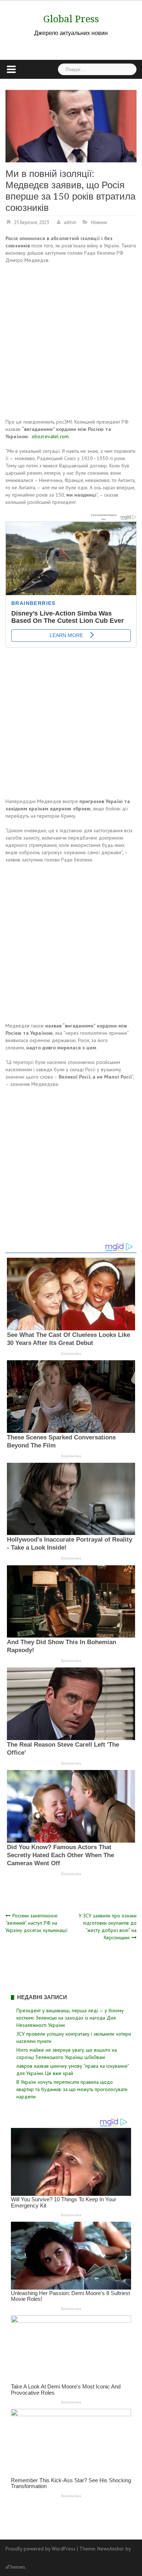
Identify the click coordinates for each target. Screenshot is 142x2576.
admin (70, 222)
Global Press (71, 19)
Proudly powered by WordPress (40, 2549)
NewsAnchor (111, 2549)
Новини (99, 222)
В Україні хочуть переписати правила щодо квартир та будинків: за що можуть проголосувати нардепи (72, 2089)
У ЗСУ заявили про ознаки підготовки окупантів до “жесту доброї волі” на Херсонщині (108, 1927)
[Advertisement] (71, 342)
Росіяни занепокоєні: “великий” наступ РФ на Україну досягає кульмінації (36, 1923)
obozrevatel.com (50, 436)
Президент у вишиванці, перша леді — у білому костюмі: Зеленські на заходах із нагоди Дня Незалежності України (70, 2018)
